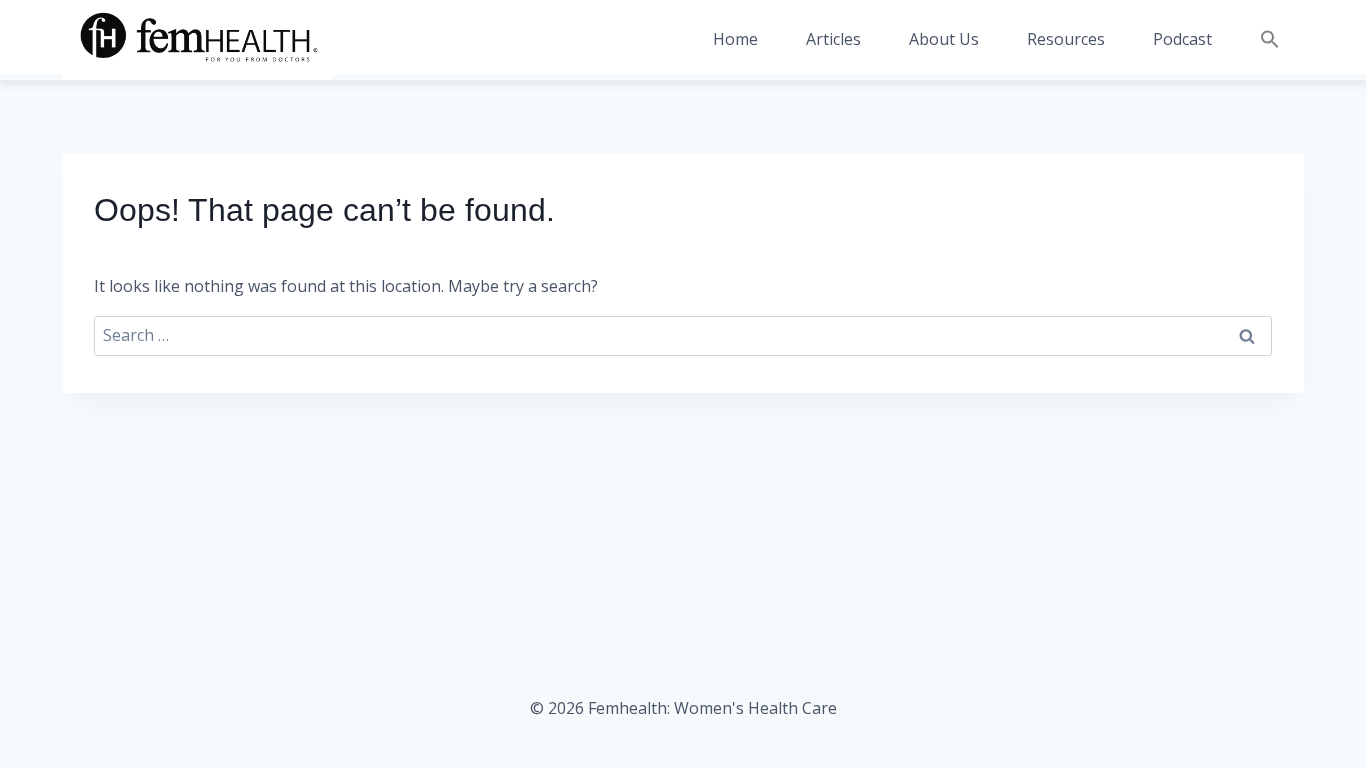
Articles (833, 39)
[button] (1270, 39)
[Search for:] (683, 336)
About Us (944, 39)
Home (735, 39)
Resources (1066, 39)
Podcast (1182, 39)
